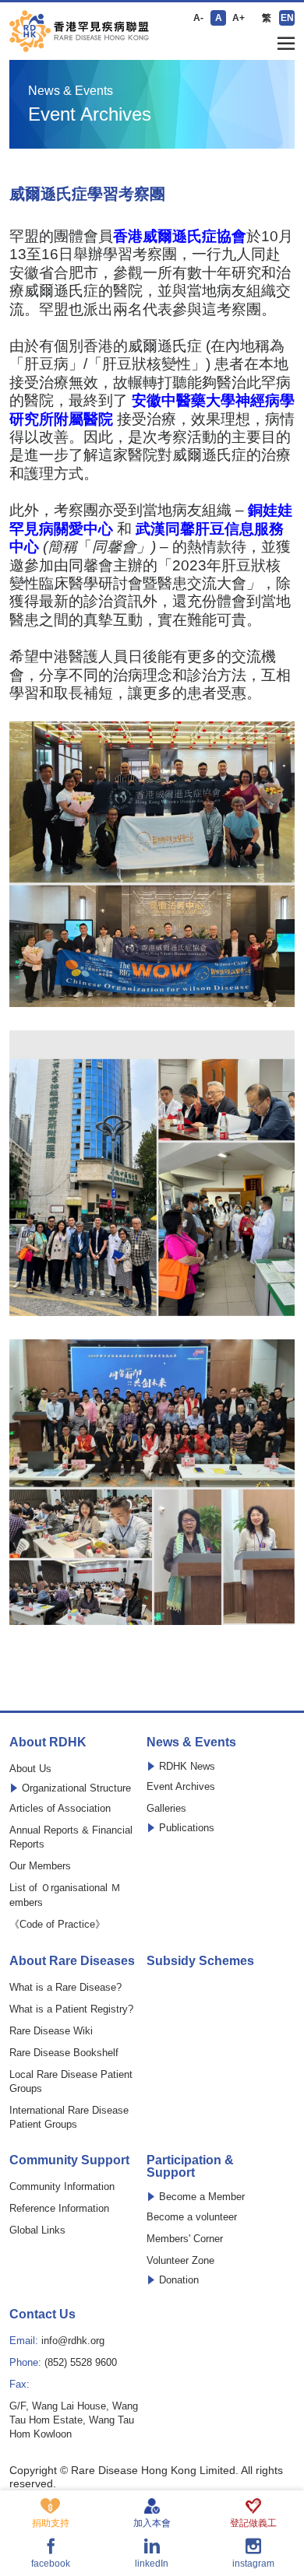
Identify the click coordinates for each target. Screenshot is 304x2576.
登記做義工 (253, 2523)
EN (287, 18)
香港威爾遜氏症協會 (180, 236)
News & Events (191, 1742)
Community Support (69, 2160)
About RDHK (48, 1742)
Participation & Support (190, 2167)
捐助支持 (51, 2523)
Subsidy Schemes (200, 1961)
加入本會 (152, 2523)
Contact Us (42, 2315)
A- (198, 18)
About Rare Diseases (72, 1961)
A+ (239, 18)
